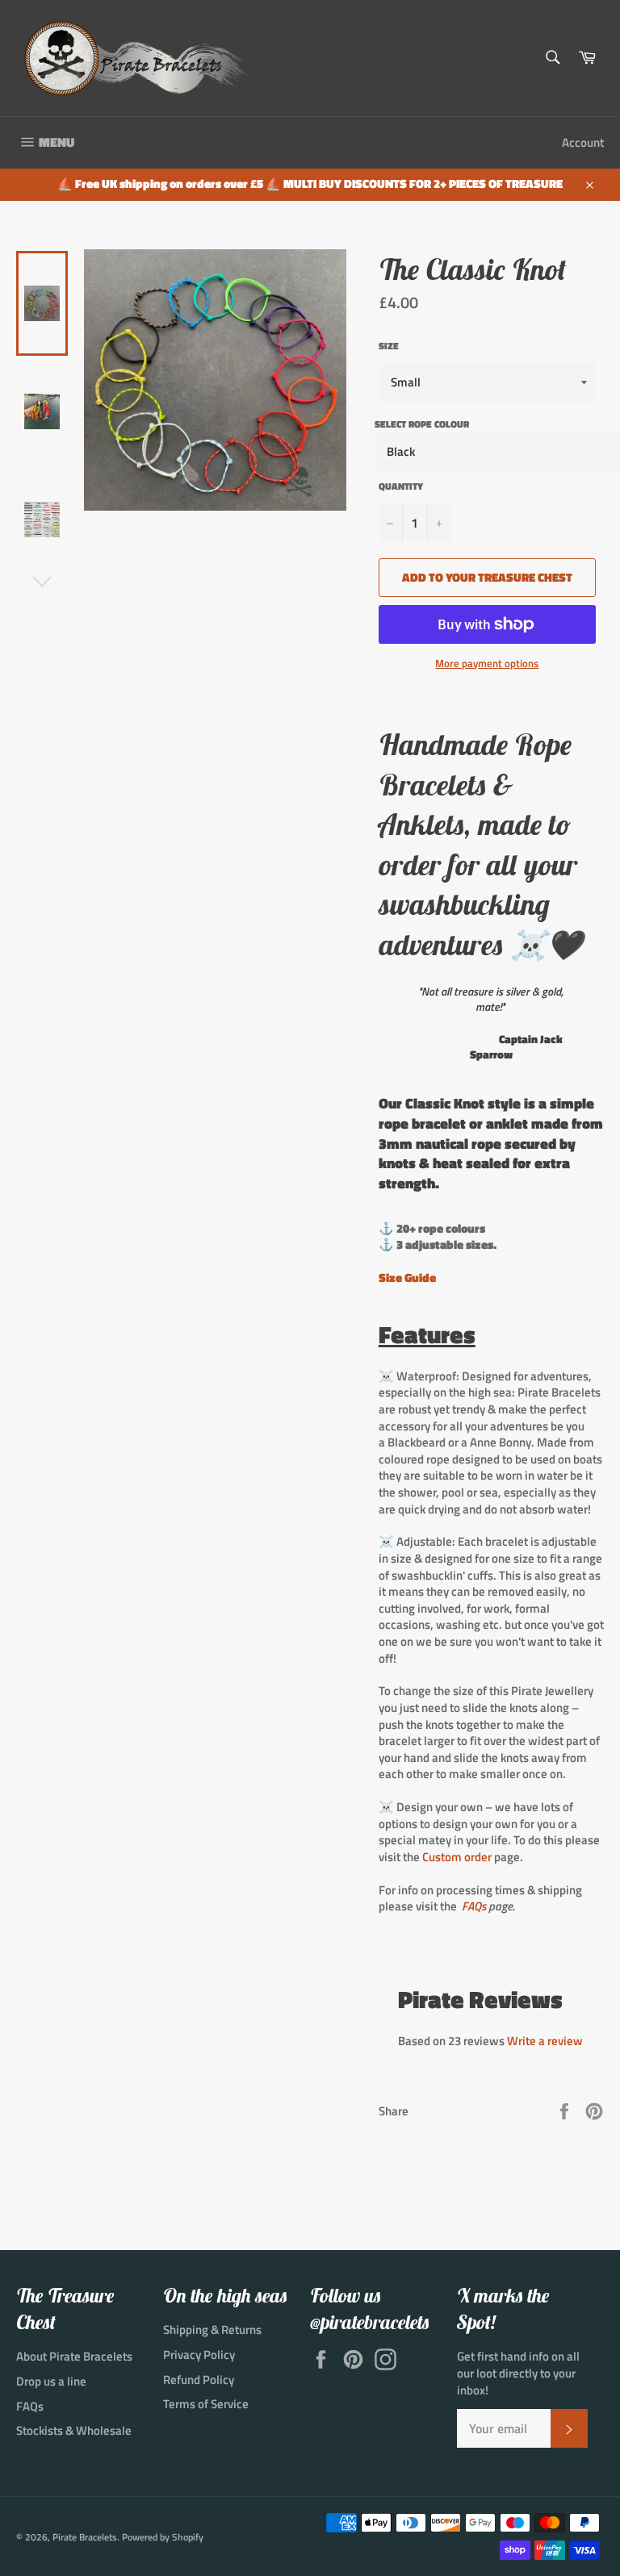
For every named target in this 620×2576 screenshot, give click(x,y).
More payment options (487, 664)
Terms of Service (206, 2404)
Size (389, 347)
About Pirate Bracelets (74, 2356)
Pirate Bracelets (85, 2537)
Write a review (545, 2041)
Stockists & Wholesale (74, 2430)
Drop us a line (51, 2381)
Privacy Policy (199, 2355)
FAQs (474, 1906)
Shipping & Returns (212, 2330)
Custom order (457, 1857)
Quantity (401, 487)
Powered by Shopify (163, 2537)
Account (583, 142)
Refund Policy (199, 2380)
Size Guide (407, 1278)
